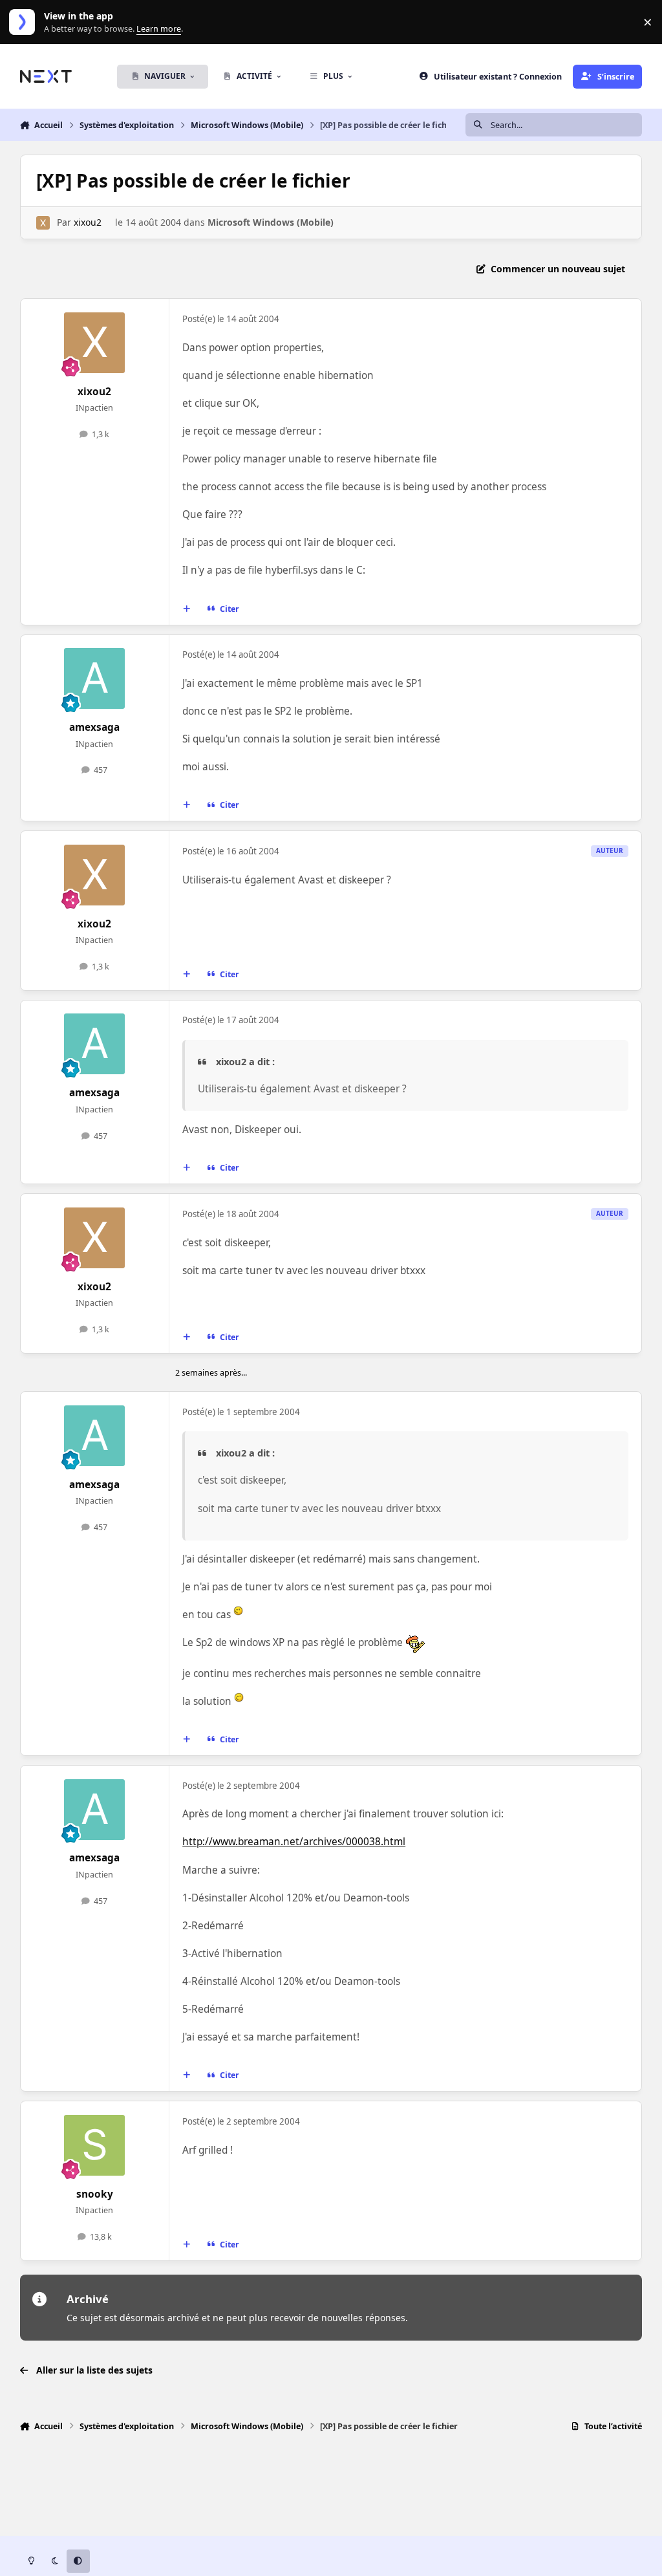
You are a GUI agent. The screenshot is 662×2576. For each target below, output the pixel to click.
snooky (95, 2194)
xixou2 (88, 222)
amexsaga (94, 727)
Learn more (25, 22)
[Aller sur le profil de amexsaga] (94, 678)
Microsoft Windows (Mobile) (271, 222)
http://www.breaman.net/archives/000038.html (294, 1842)
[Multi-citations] (186, 609)
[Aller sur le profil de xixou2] (43, 223)
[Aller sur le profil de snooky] (94, 2145)
